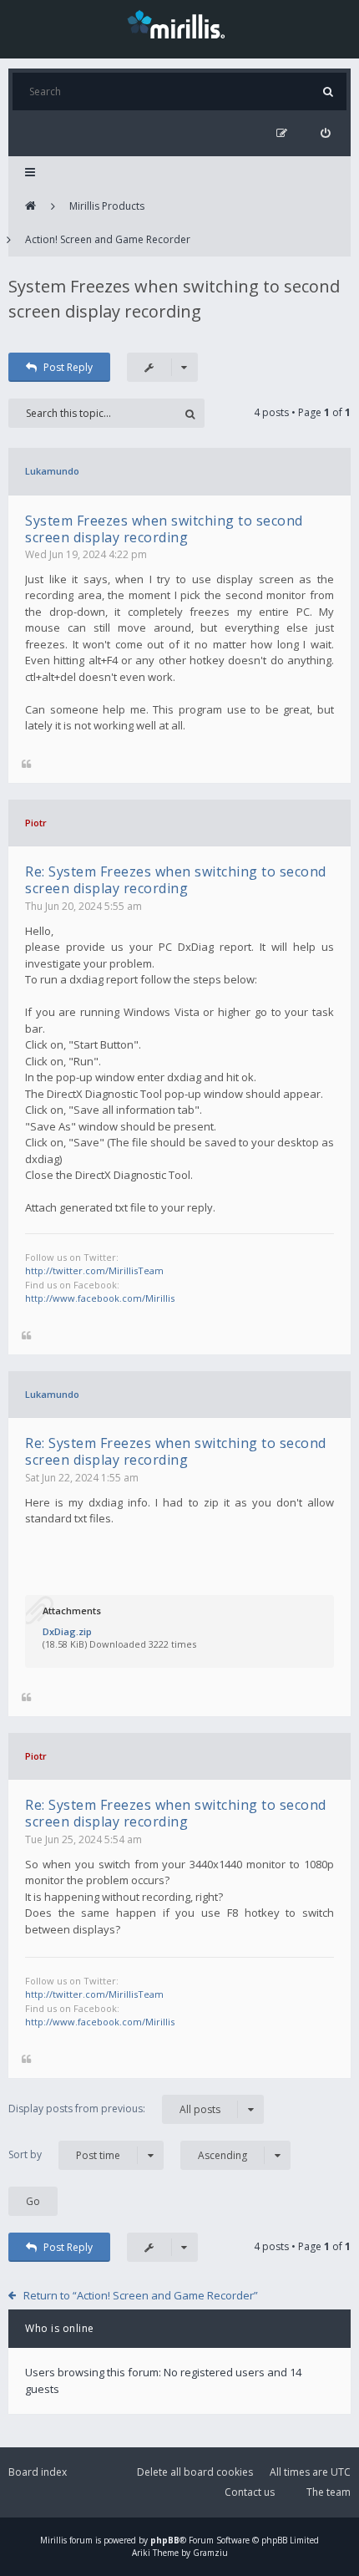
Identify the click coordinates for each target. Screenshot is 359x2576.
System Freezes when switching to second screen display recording (164, 529)
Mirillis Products (107, 206)
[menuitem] (325, 133)
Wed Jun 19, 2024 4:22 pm (86, 554)
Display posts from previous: (114, 2109)
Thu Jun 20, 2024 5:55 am (83, 906)
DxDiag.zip (67, 1631)
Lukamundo (52, 471)
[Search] (328, 91)
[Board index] (30, 206)
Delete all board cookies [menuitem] (195, 2472)
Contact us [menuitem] (250, 2492)
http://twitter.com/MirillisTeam (94, 1270)
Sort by (64, 2155)
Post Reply (68, 367)
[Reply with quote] (26, 765)
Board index (38, 2472)
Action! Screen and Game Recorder (108, 239)
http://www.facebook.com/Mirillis (100, 1298)
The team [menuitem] (329, 2492)
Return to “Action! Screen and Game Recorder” (141, 2295)
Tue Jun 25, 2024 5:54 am (83, 1839)
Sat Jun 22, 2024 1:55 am (82, 1478)
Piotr (36, 823)
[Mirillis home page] (179, 23)
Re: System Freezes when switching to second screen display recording (176, 880)
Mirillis (53, 2540)
